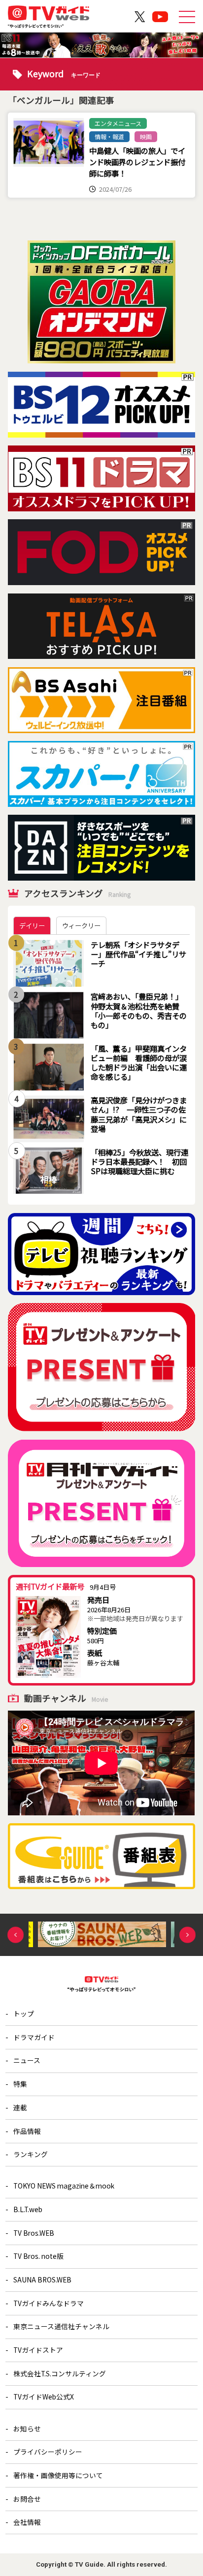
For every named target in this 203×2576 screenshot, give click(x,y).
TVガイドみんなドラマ (49, 2303)
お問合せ (27, 2499)
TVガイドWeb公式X (44, 2397)
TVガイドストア (38, 2350)
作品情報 (27, 2131)
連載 (20, 2107)
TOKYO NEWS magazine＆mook (64, 2186)
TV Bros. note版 (38, 2256)
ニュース (27, 2060)
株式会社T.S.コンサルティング (60, 2373)
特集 (20, 2084)
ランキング (31, 2154)
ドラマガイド (34, 2037)
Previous (16, 1935)
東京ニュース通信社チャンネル (61, 2326)
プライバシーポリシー (48, 2452)
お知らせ (27, 2428)
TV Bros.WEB (34, 2233)
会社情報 (27, 2522)
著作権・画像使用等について (58, 2475)
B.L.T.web (28, 2209)
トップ (24, 2013)
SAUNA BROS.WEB (42, 2280)
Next (187, 1935)
